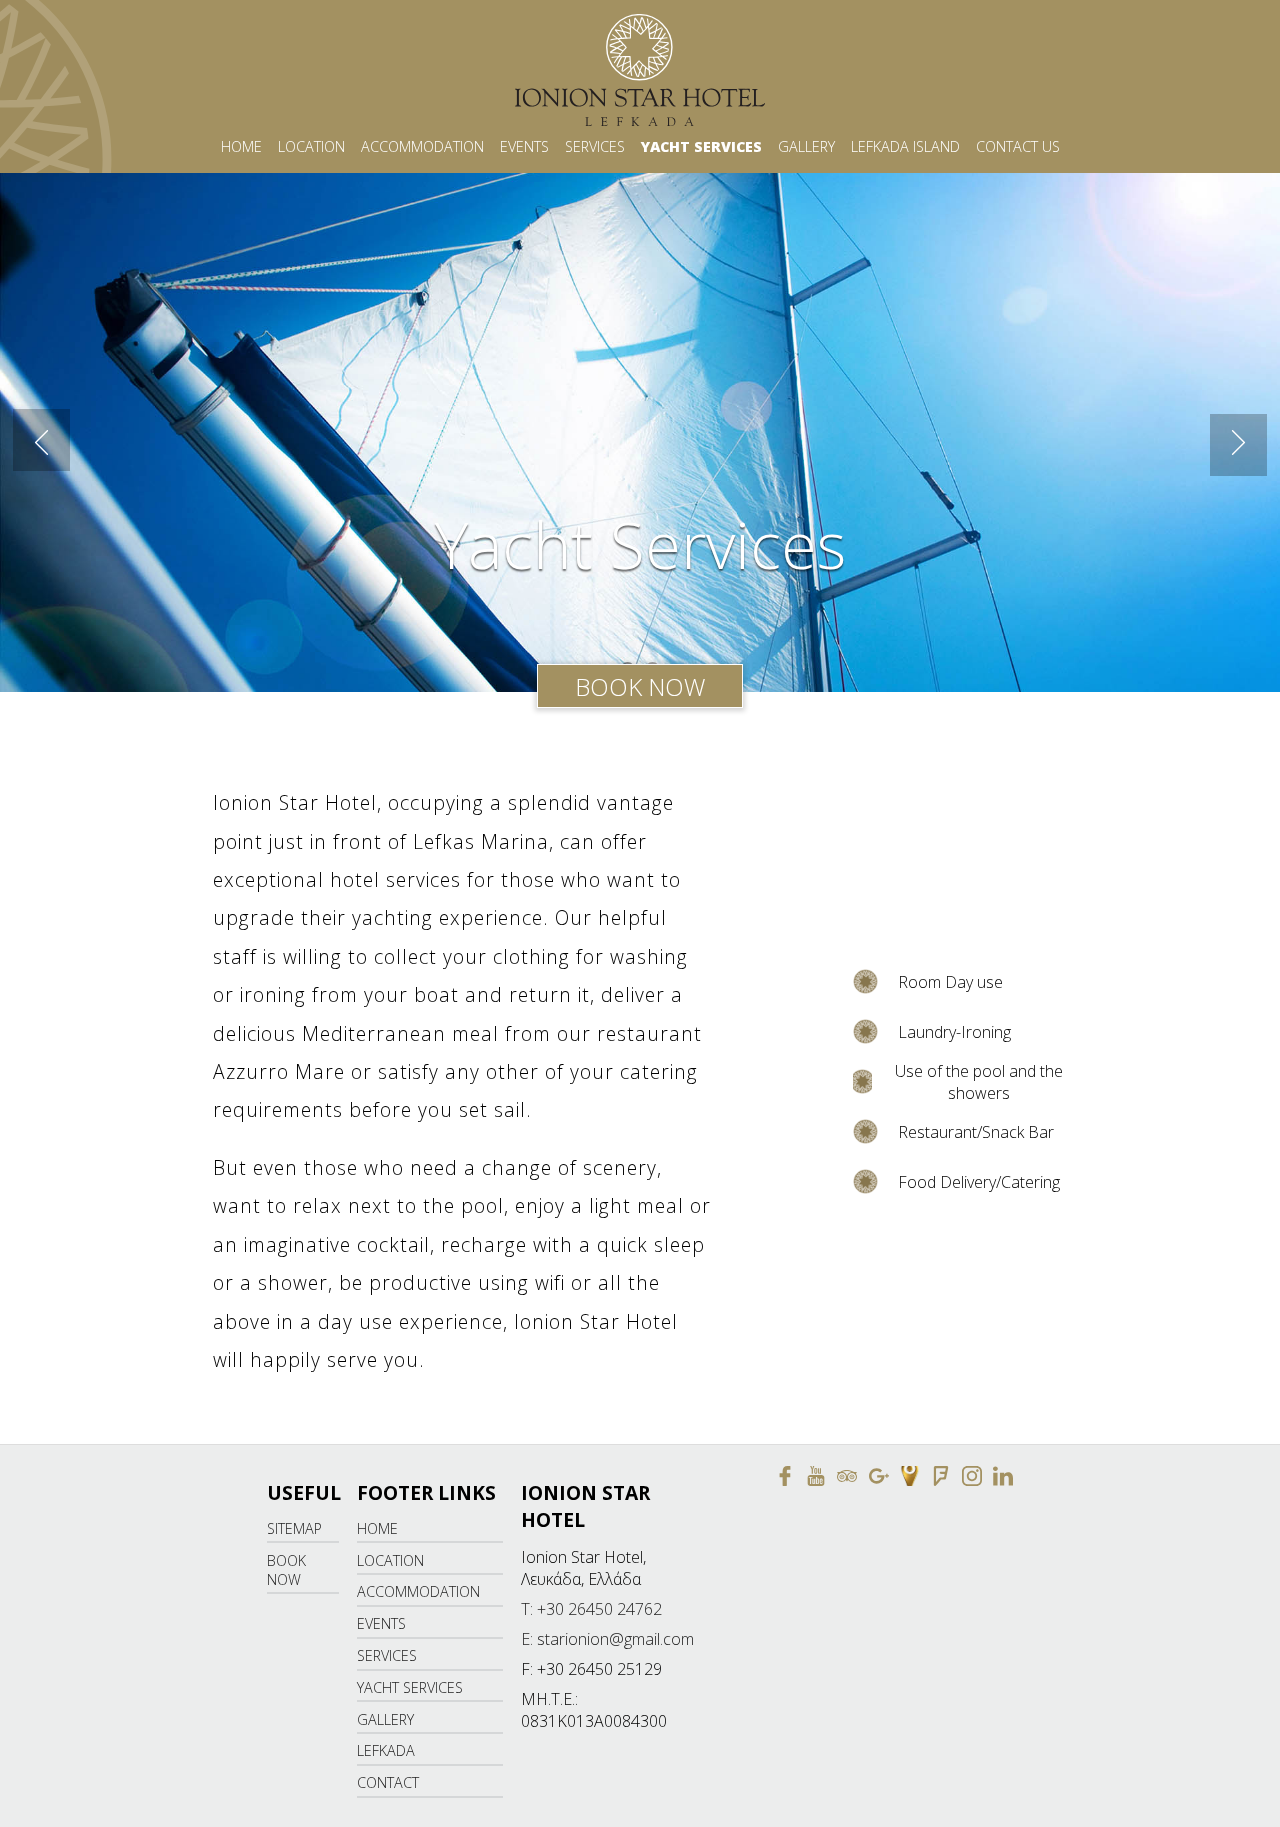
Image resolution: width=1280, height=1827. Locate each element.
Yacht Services (701, 146)
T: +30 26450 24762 (591, 1609)
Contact (388, 1782)
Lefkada (386, 1750)
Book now (640, 686)
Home (241, 146)
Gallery (806, 146)
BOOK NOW (286, 1570)
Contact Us (1018, 146)
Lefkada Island (905, 146)
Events (524, 146)
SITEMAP (294, 1528)
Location (311, 146)
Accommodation (422, 146)
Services (595, 146)
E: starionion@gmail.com (607, 1639)
